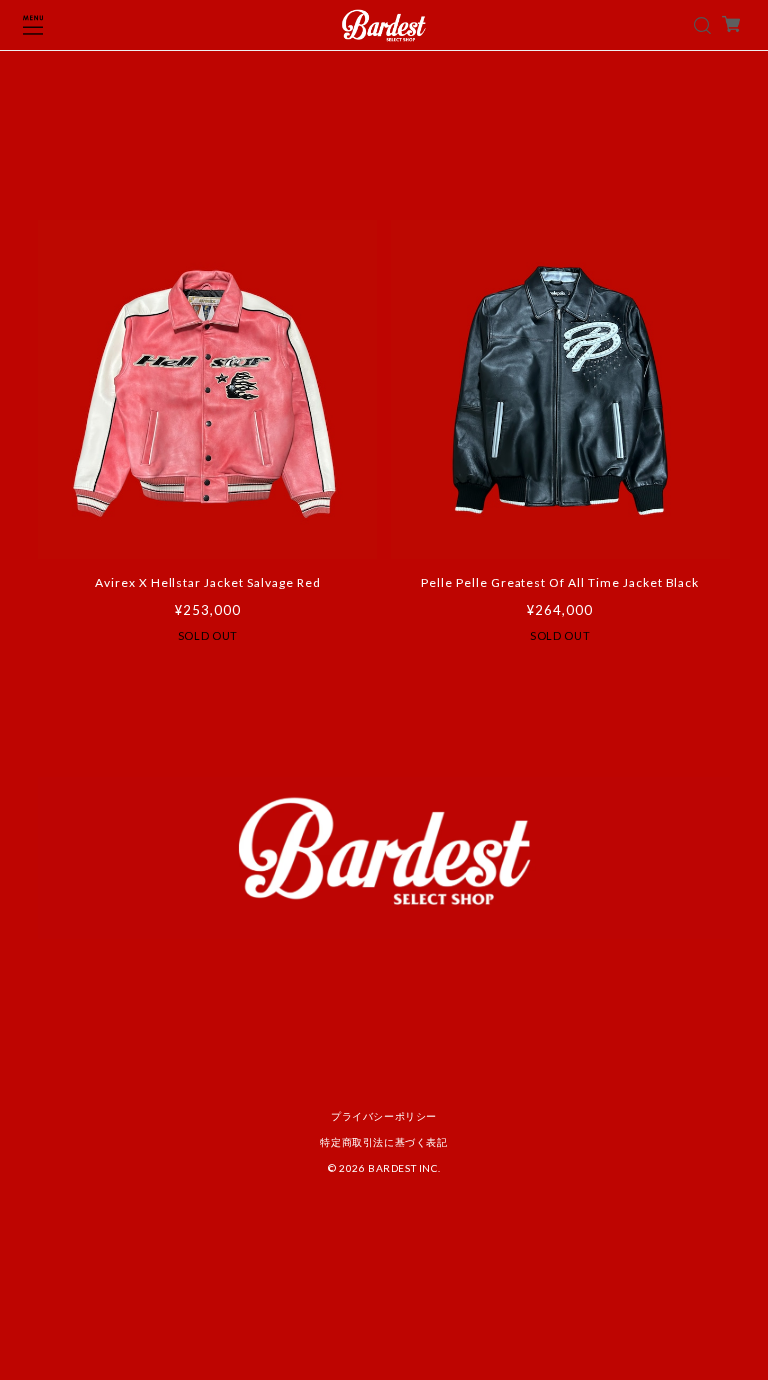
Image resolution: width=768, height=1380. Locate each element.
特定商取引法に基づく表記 (383, 1142)
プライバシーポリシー (384, 1116)
